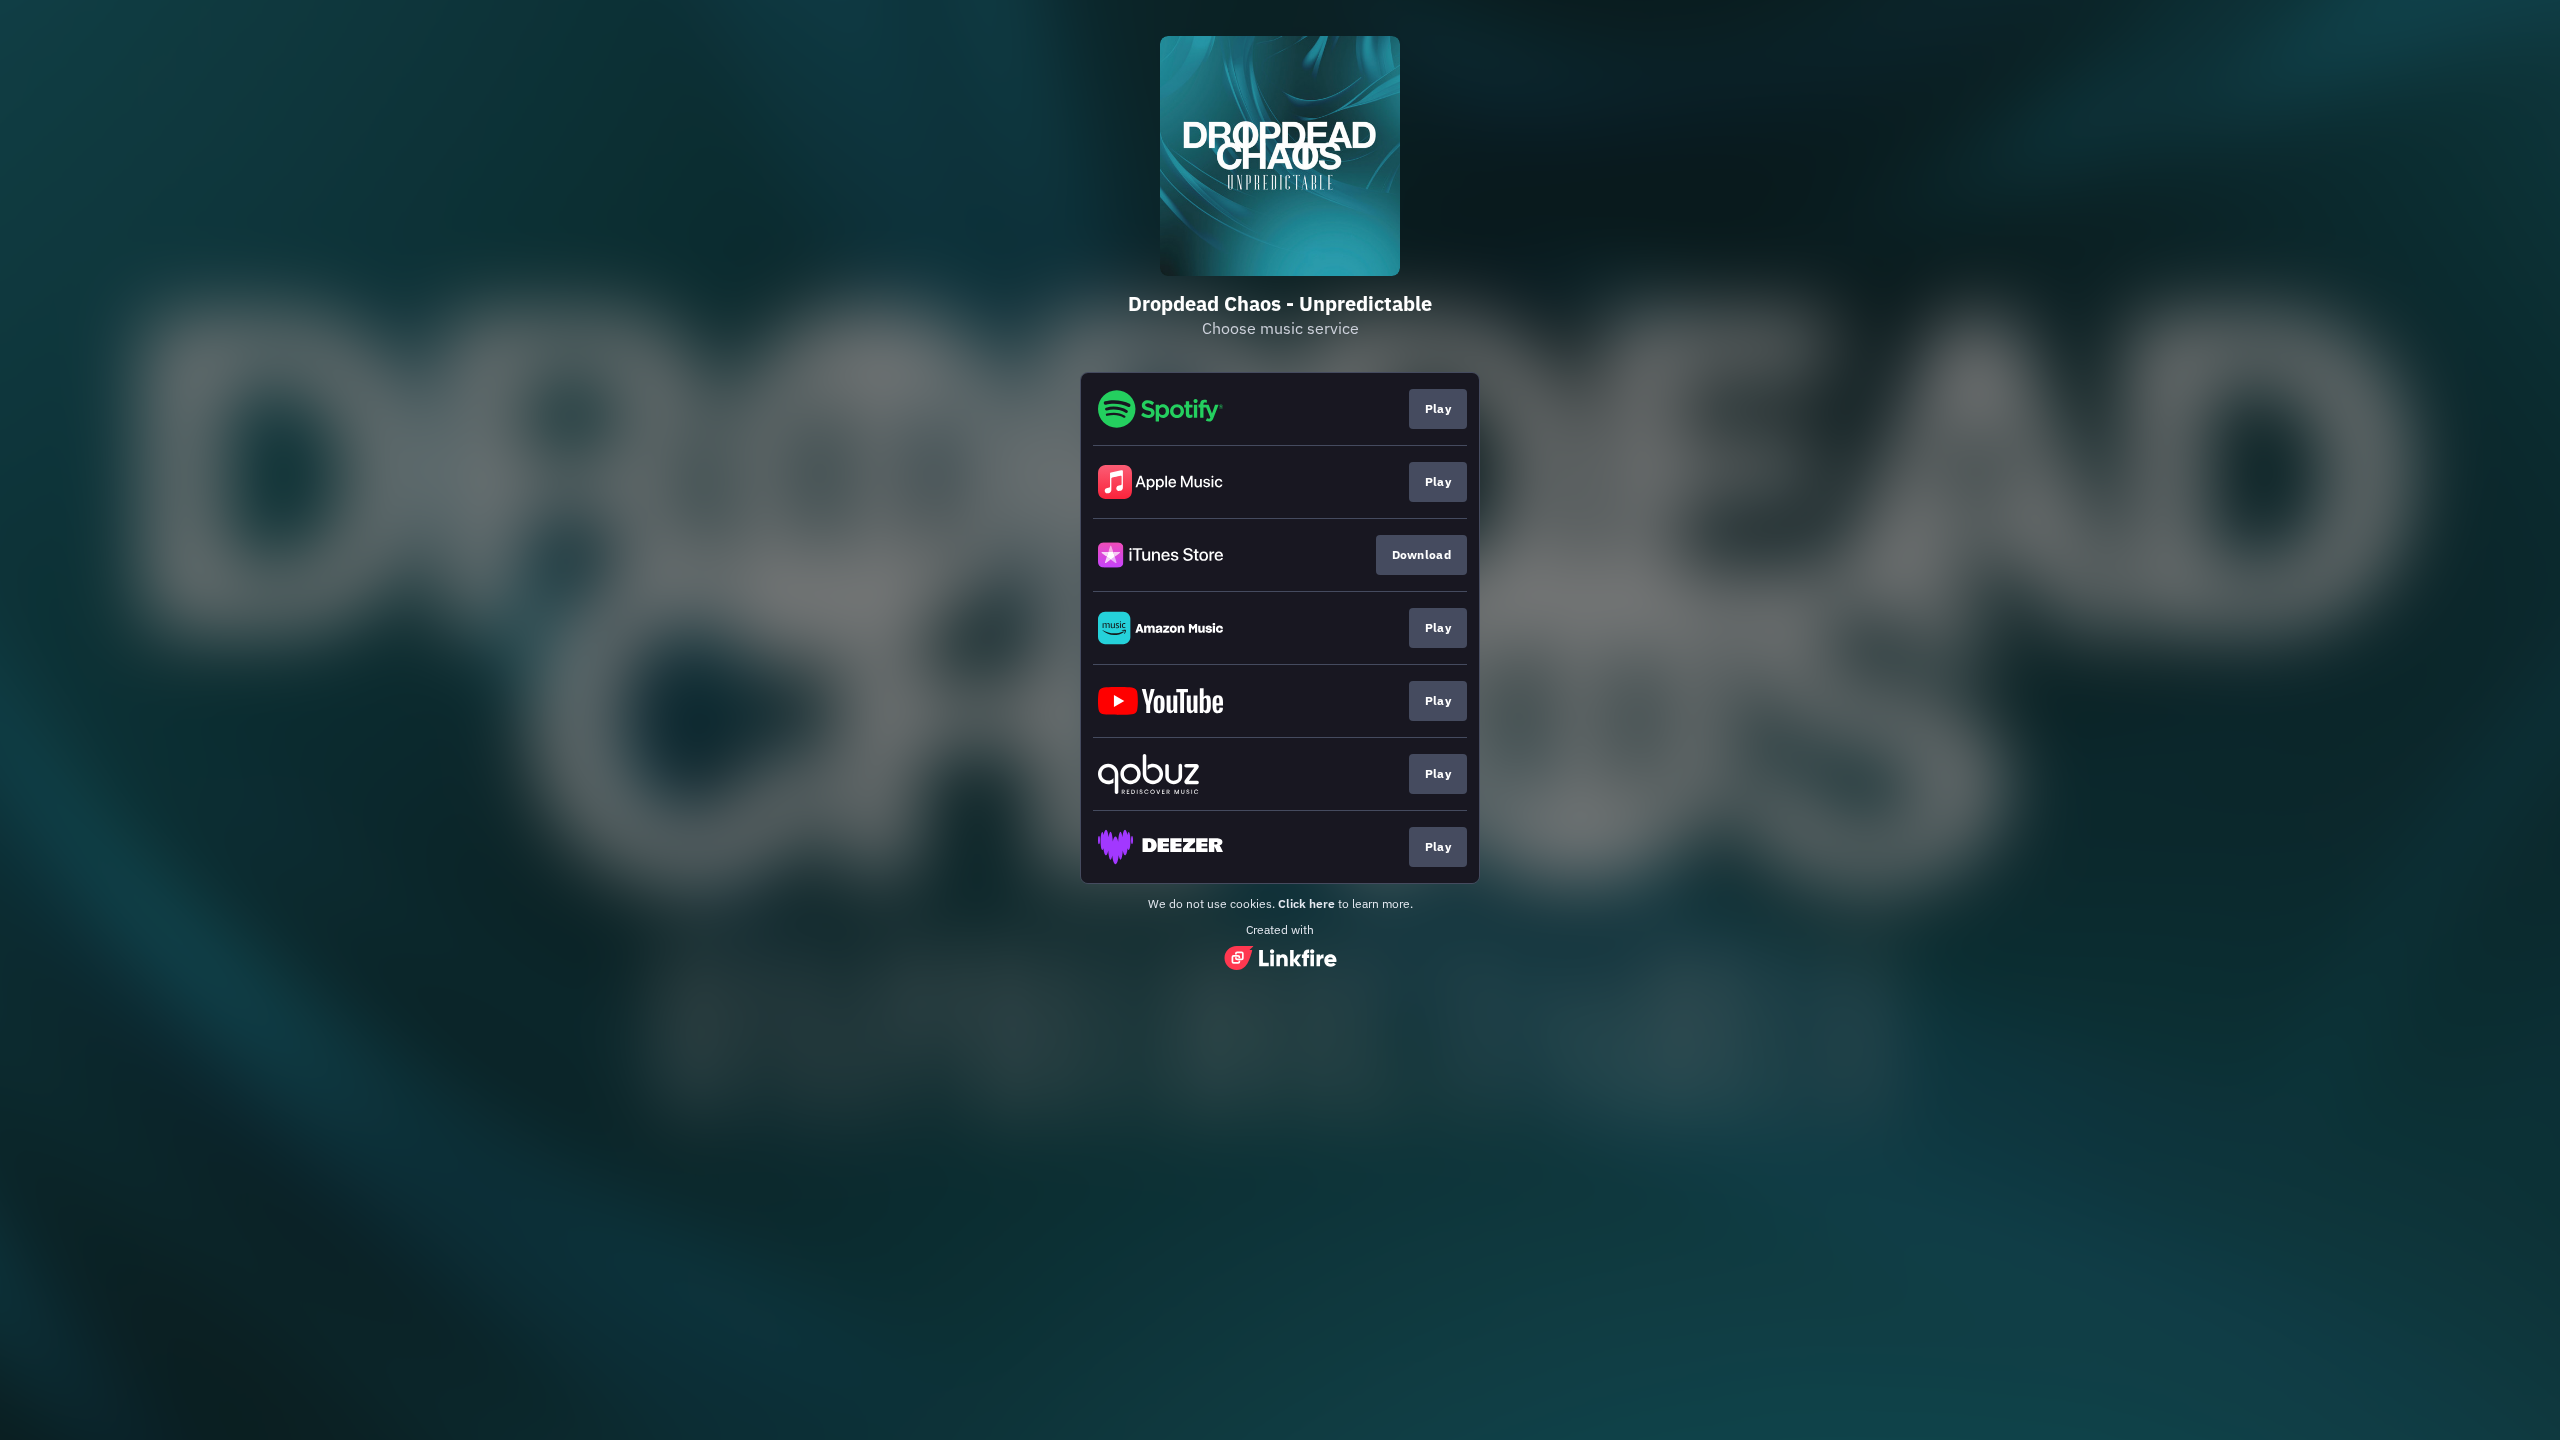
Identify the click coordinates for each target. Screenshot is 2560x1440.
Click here (1306, 903)
